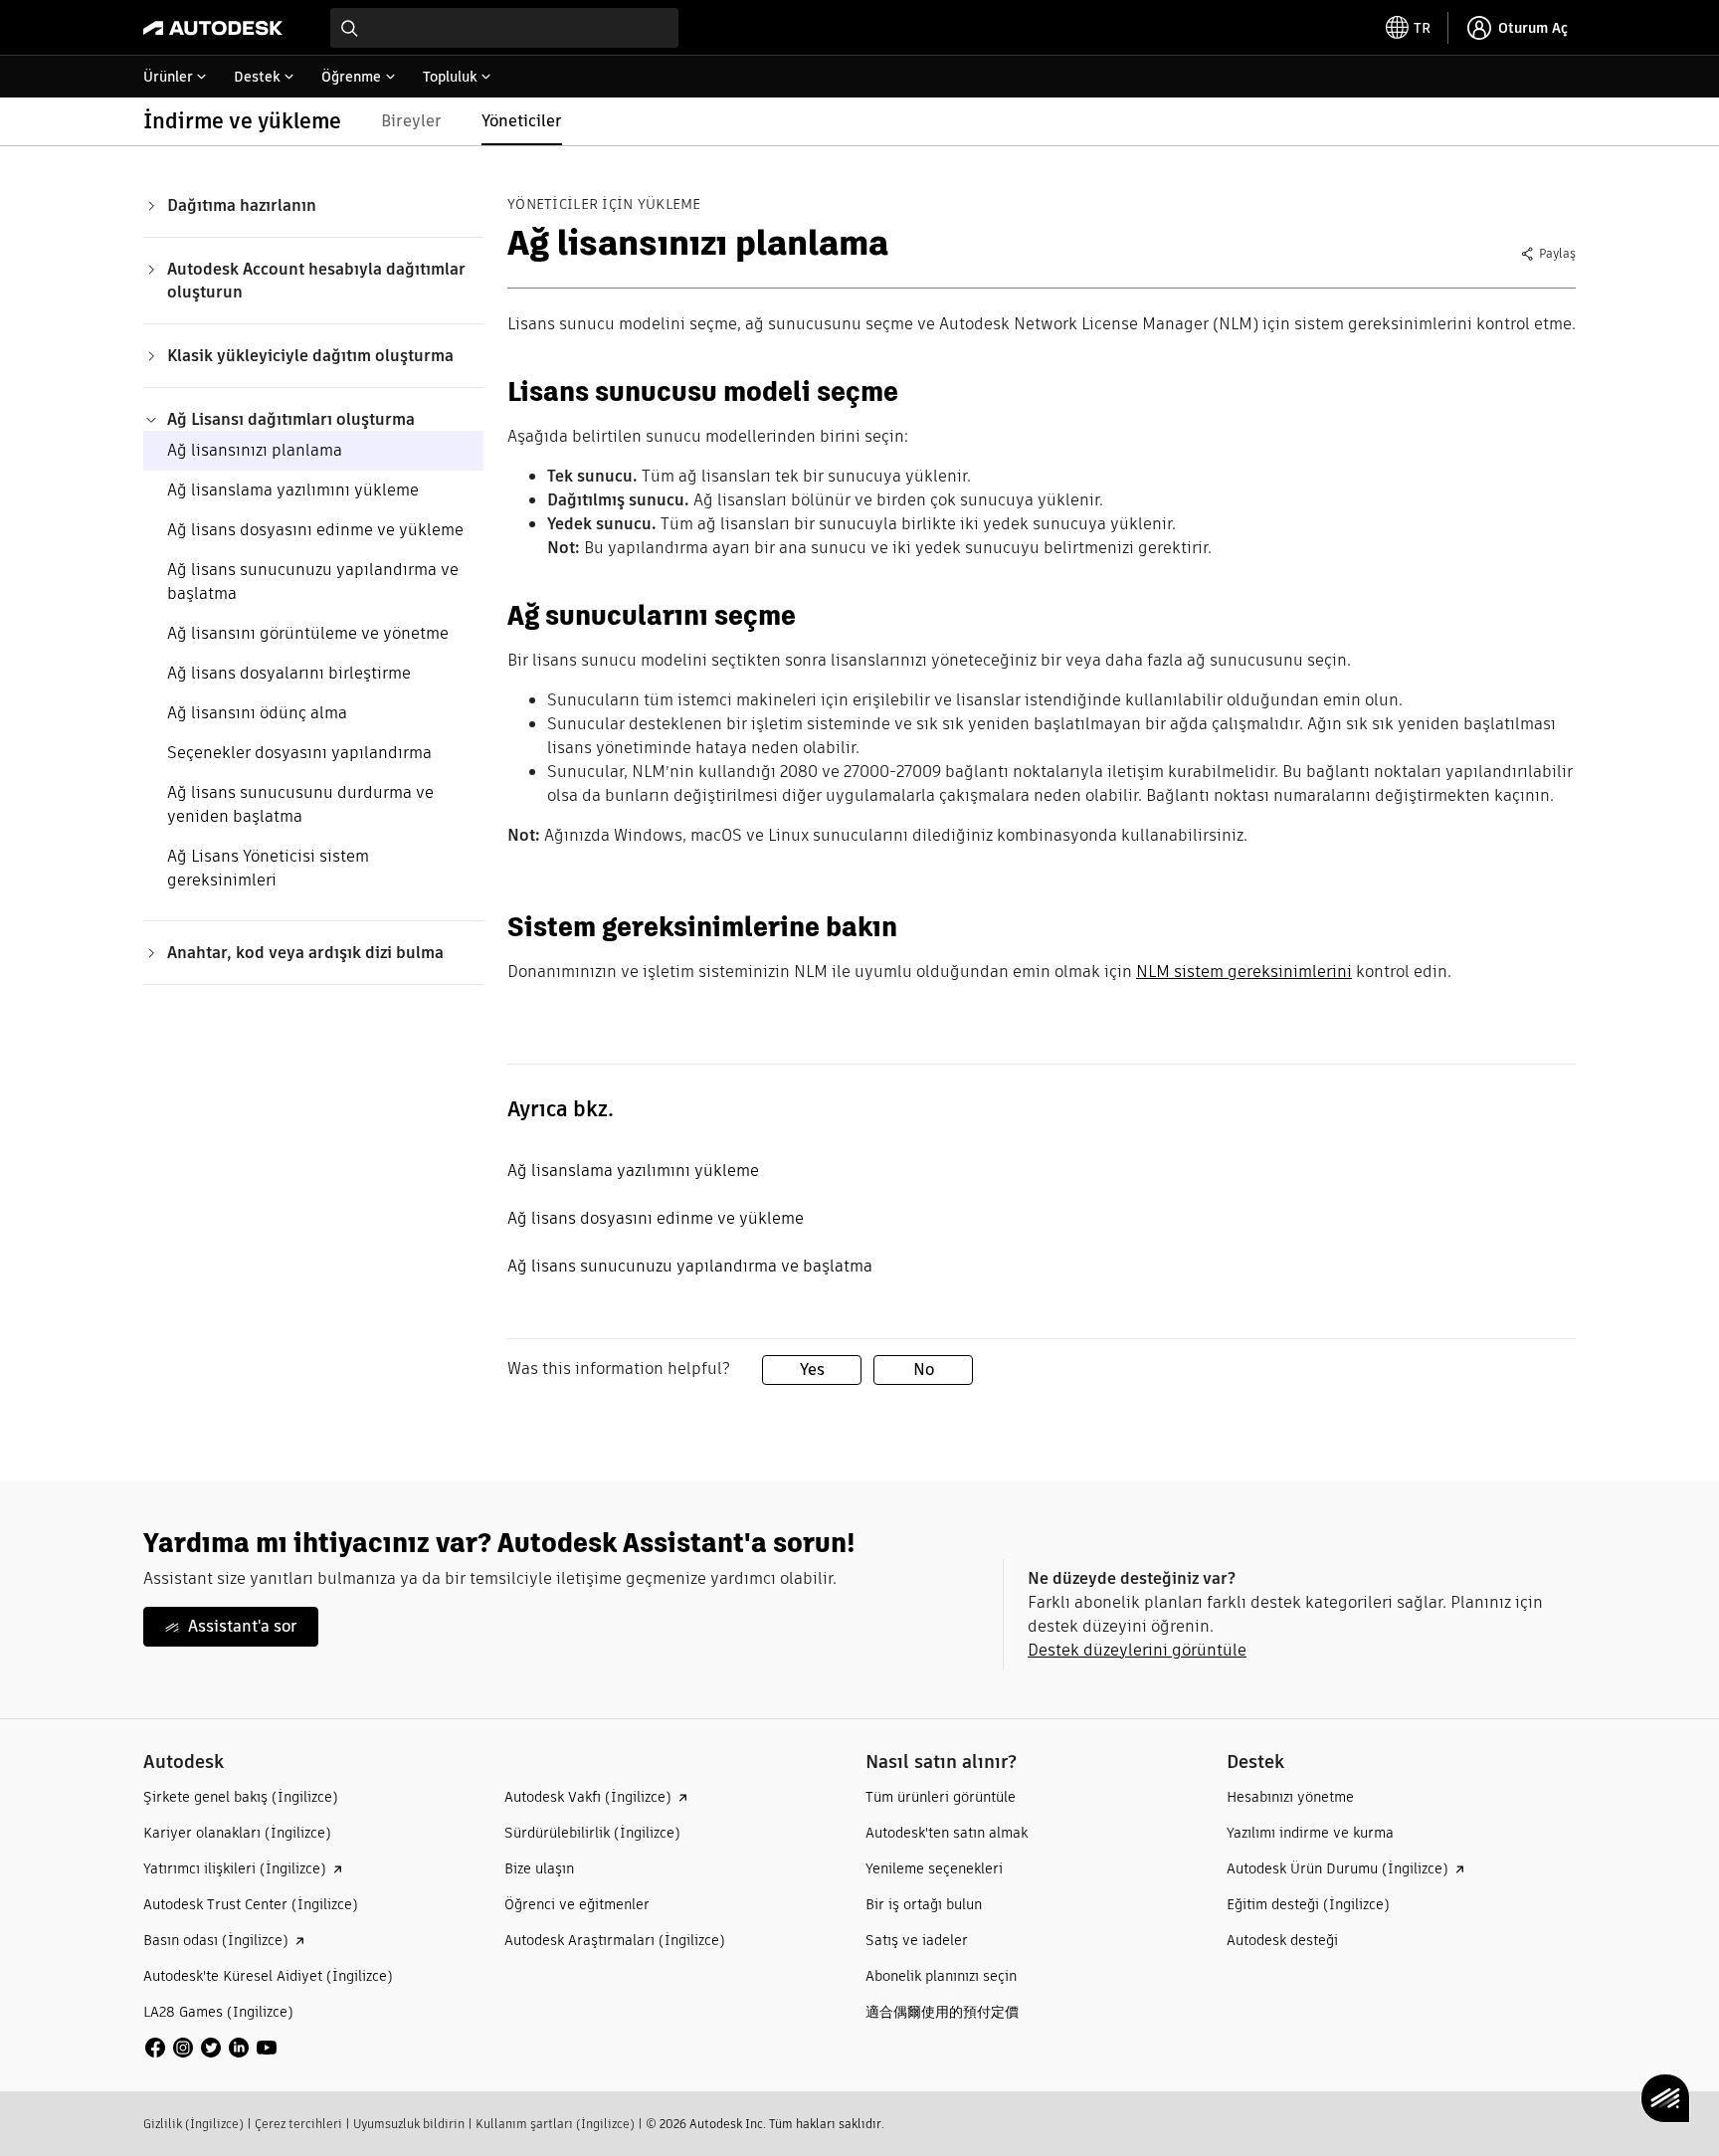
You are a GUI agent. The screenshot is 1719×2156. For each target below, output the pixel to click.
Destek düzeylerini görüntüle (1137, 1650)
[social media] (211, 2048)
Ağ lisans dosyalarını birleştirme (289, 673)
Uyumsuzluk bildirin (409, 2124)
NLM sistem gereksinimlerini (1244, 972)
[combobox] (504, 28)
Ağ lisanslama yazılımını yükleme (293, 490)
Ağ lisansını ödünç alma (257, 713)
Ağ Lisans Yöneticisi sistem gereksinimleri (268, 868)
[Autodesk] (213, 28)
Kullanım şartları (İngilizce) (555, 2124)
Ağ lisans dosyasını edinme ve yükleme (315, 530)
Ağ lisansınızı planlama (255, 450)
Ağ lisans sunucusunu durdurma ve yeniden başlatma (300, 804)
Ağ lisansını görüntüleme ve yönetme (308, 633)
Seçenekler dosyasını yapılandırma (299, 753)
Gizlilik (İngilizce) (193, 2124)
